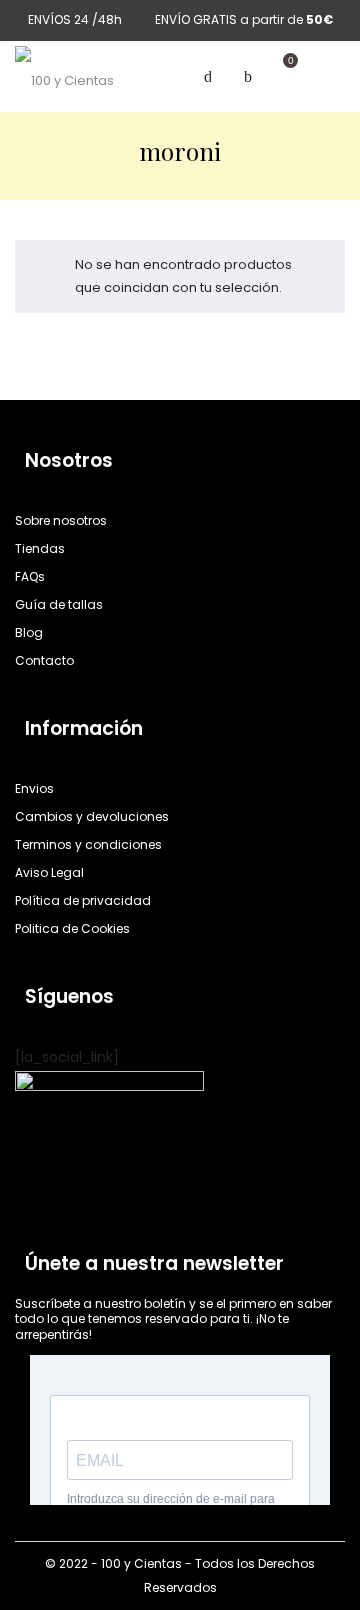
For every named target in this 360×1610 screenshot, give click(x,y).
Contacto (44, 660)
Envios (34, 788)
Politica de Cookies (72, 928)
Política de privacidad (83, 900)
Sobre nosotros (61, 520)
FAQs (30, 576)
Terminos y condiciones (88, 844)
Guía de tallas (59, 604)
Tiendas (40, 548)
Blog (29, 632)
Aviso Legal (49, 872)
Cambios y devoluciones (92, 816)
